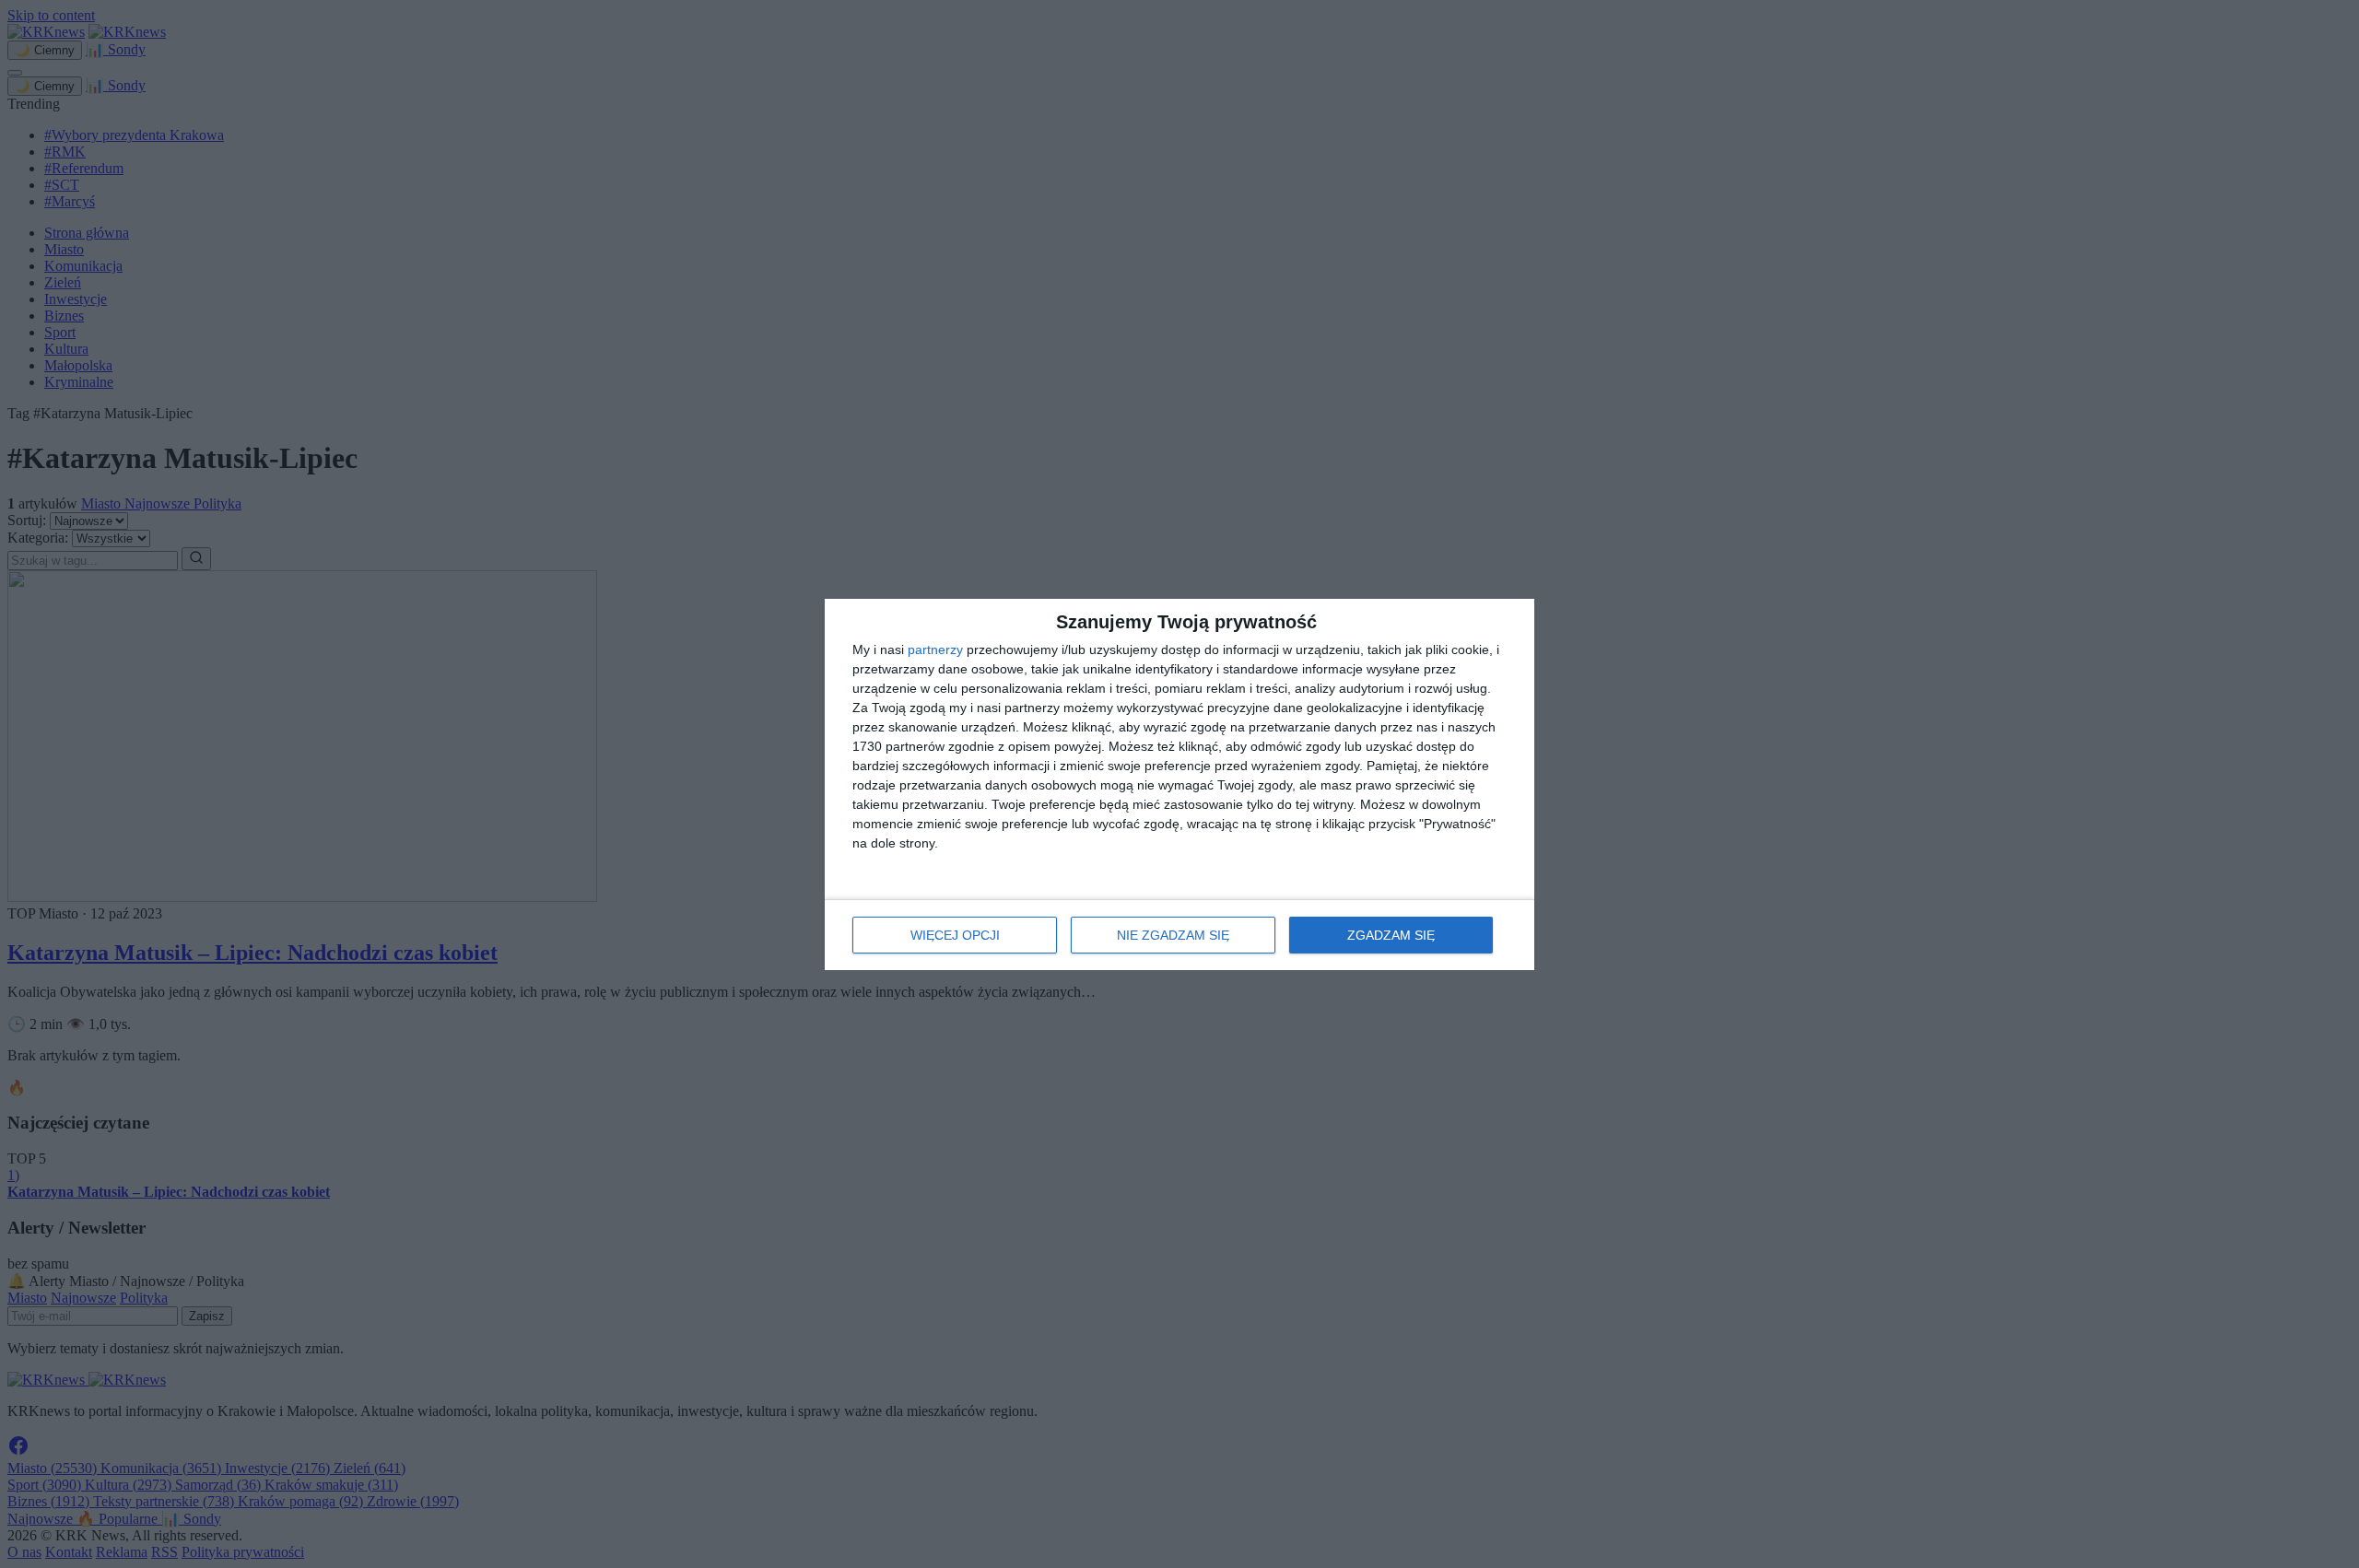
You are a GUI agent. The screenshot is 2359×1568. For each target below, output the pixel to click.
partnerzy (935, 649)
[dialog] (1179, 784)
